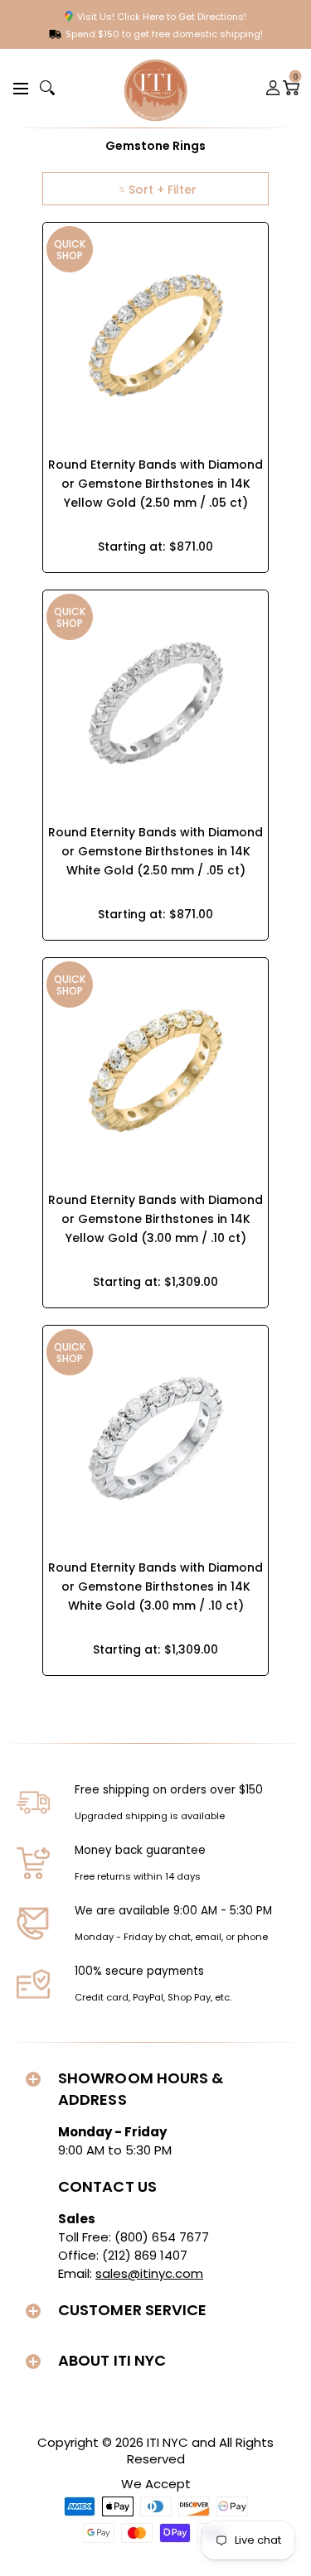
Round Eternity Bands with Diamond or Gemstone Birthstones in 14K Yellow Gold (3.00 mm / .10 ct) (155, 1219)
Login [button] (274, 88)
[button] (18, 87)
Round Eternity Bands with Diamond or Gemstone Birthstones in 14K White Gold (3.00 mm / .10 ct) (155, 1587)
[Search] (47, 88)
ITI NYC (168, 2442)
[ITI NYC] (156, 88)
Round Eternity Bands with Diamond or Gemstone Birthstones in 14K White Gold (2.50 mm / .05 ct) (155, 851)
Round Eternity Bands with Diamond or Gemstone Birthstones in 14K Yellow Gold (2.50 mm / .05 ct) (155, 484)
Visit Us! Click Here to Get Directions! (162, 17)
